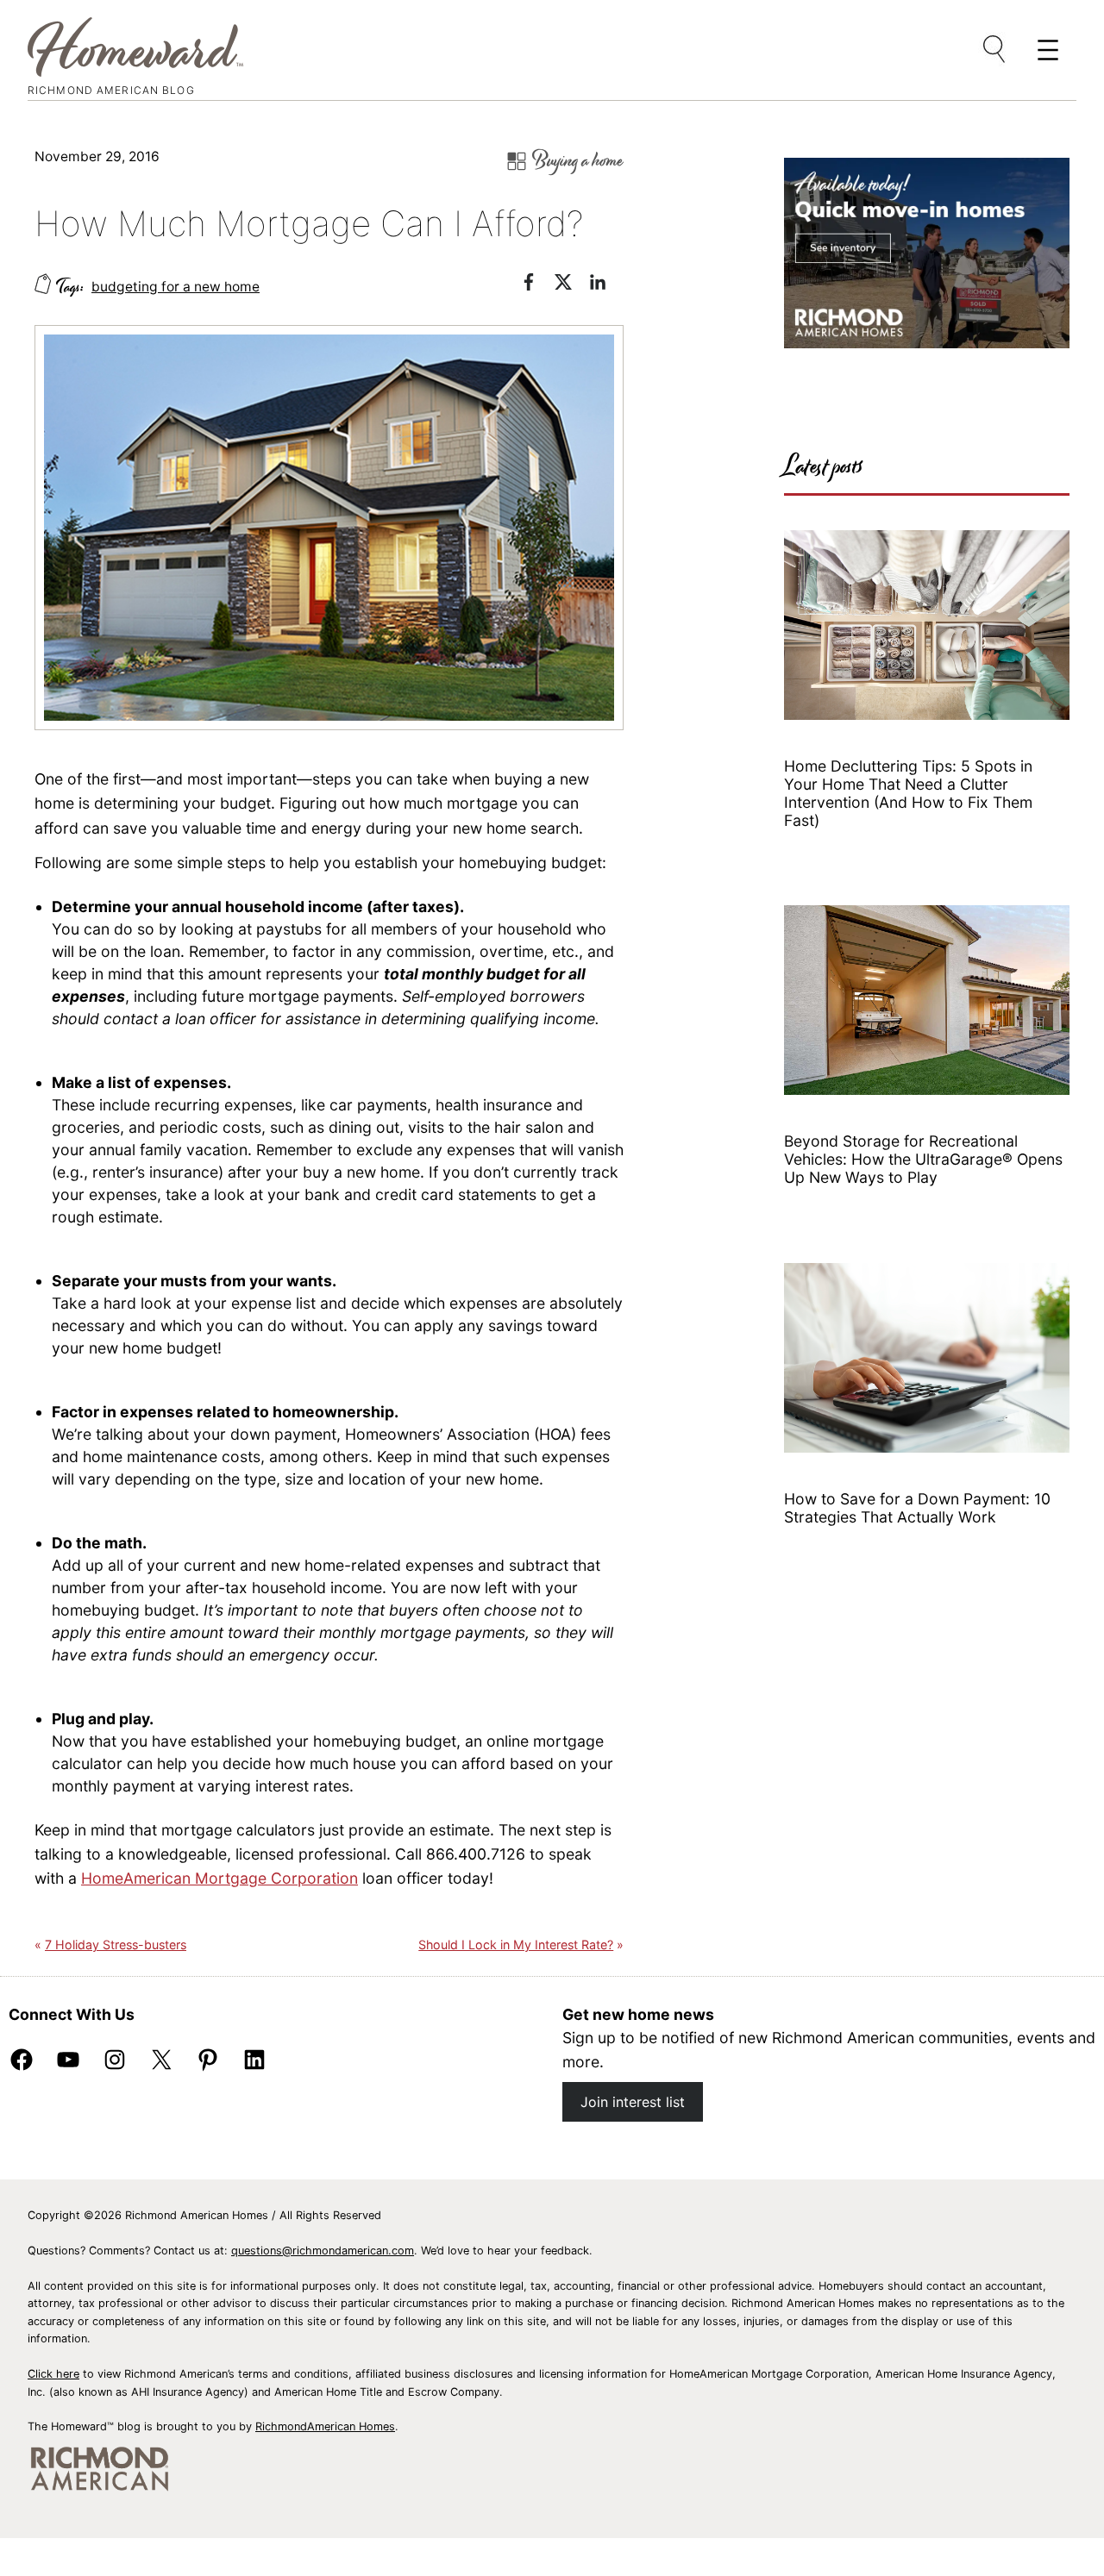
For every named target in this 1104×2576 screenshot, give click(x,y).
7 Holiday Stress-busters (116, 1945)
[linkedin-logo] (606, 285)
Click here (53, 2374)
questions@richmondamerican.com (323, 2251)
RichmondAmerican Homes (325, 2426)
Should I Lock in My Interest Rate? (516, 1945)
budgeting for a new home (176, 287)
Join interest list (633, 2102)
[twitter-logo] (572, 285)
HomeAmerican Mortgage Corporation (220, 1878)
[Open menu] (995, 50)
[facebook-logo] (537, 285)
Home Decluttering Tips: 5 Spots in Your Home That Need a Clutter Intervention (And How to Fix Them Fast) (908, 793)
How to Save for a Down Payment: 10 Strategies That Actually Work (917, 1508)
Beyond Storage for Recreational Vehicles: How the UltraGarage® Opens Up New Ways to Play (923, 1159)
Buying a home (578, 161)
